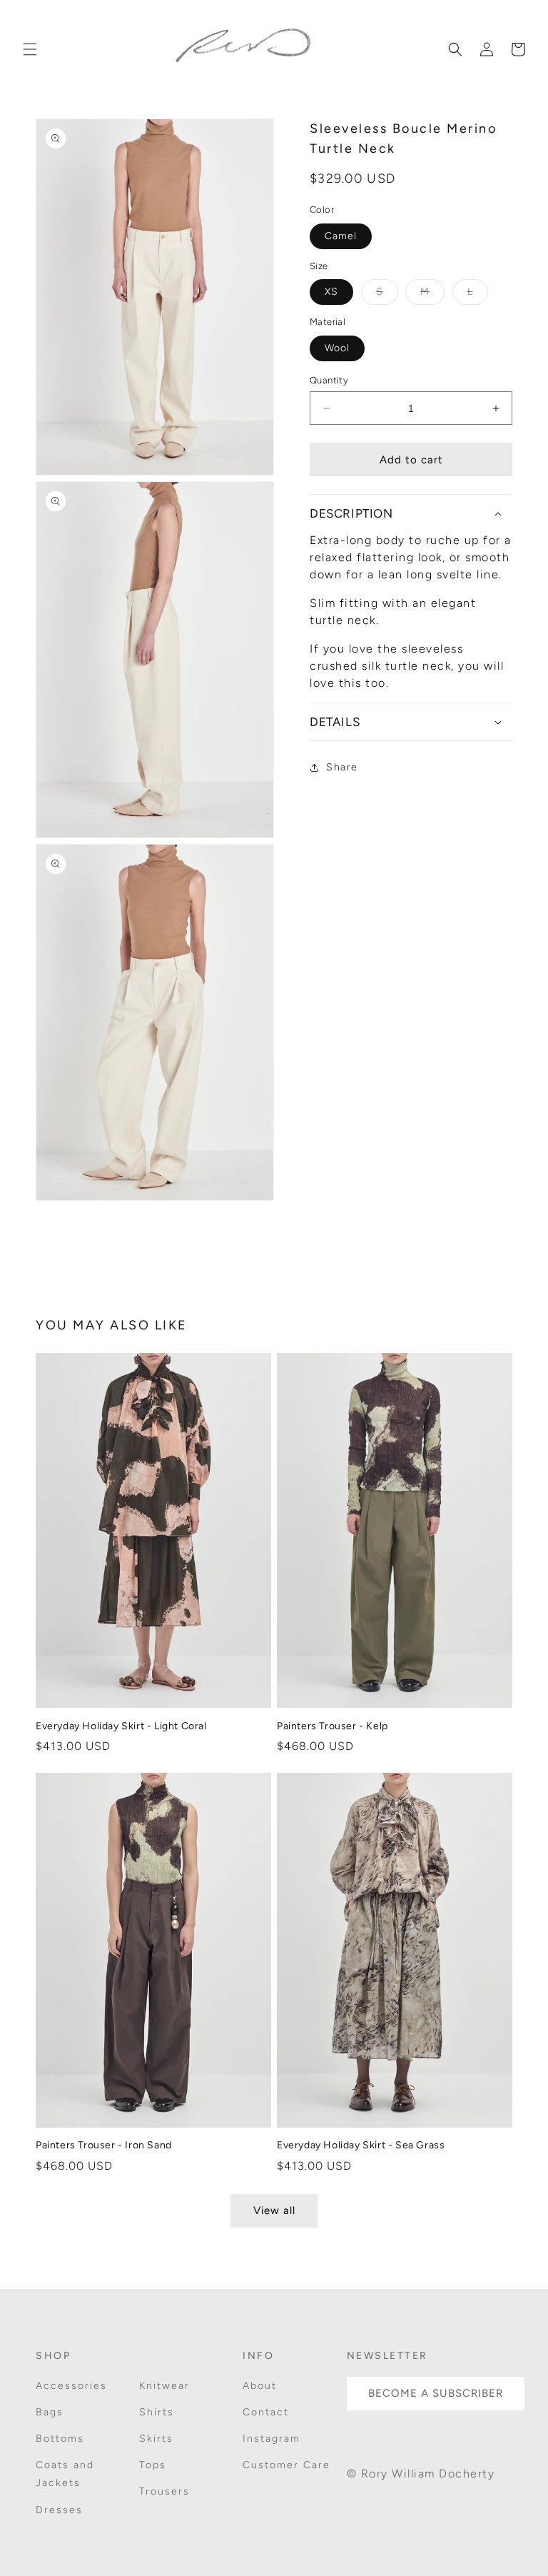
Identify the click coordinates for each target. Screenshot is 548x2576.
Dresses (59, 2510)
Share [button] (342, 767)
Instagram (272, 2439)
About (260, 2386)
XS (331, 292)
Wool (337, 348)
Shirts (157, 2412)
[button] (30, 49)
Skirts (156, 2439)
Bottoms (60, 2439)
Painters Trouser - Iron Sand (104, 2145)
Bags (50, 2412)
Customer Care (286, 2465)
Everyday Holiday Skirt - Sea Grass (361, 2145)
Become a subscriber (436, 2393)
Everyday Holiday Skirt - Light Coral (121, 1726)
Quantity (329, 380)
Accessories (71, 2386)
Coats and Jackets (65, 2474)
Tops (153, 2465)
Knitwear (164, 2386)
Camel (341, 236)
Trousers (164, 2491)
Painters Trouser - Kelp (333, 1726)
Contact (266, 2412)
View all (274, 2210)
